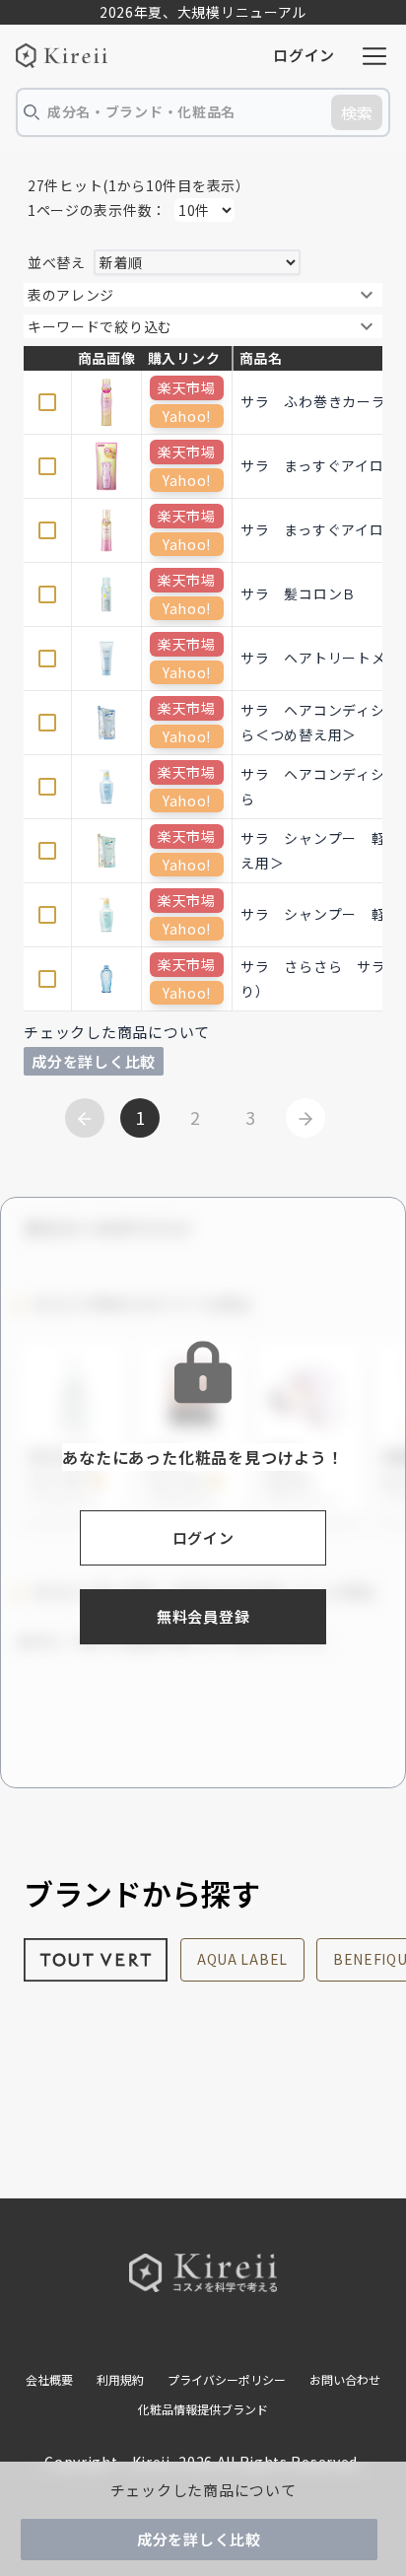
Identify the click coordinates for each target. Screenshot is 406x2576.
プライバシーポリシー (227, 2379)
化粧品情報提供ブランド (203, 2409)
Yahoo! (187, 416)
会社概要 (49, 2379)
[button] (203, 295)
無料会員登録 (203, 1616)
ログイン (304, 55)
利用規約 (120, 2379)
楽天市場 (187, 387)
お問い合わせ (345, 2379)
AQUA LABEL (242, 1959)
